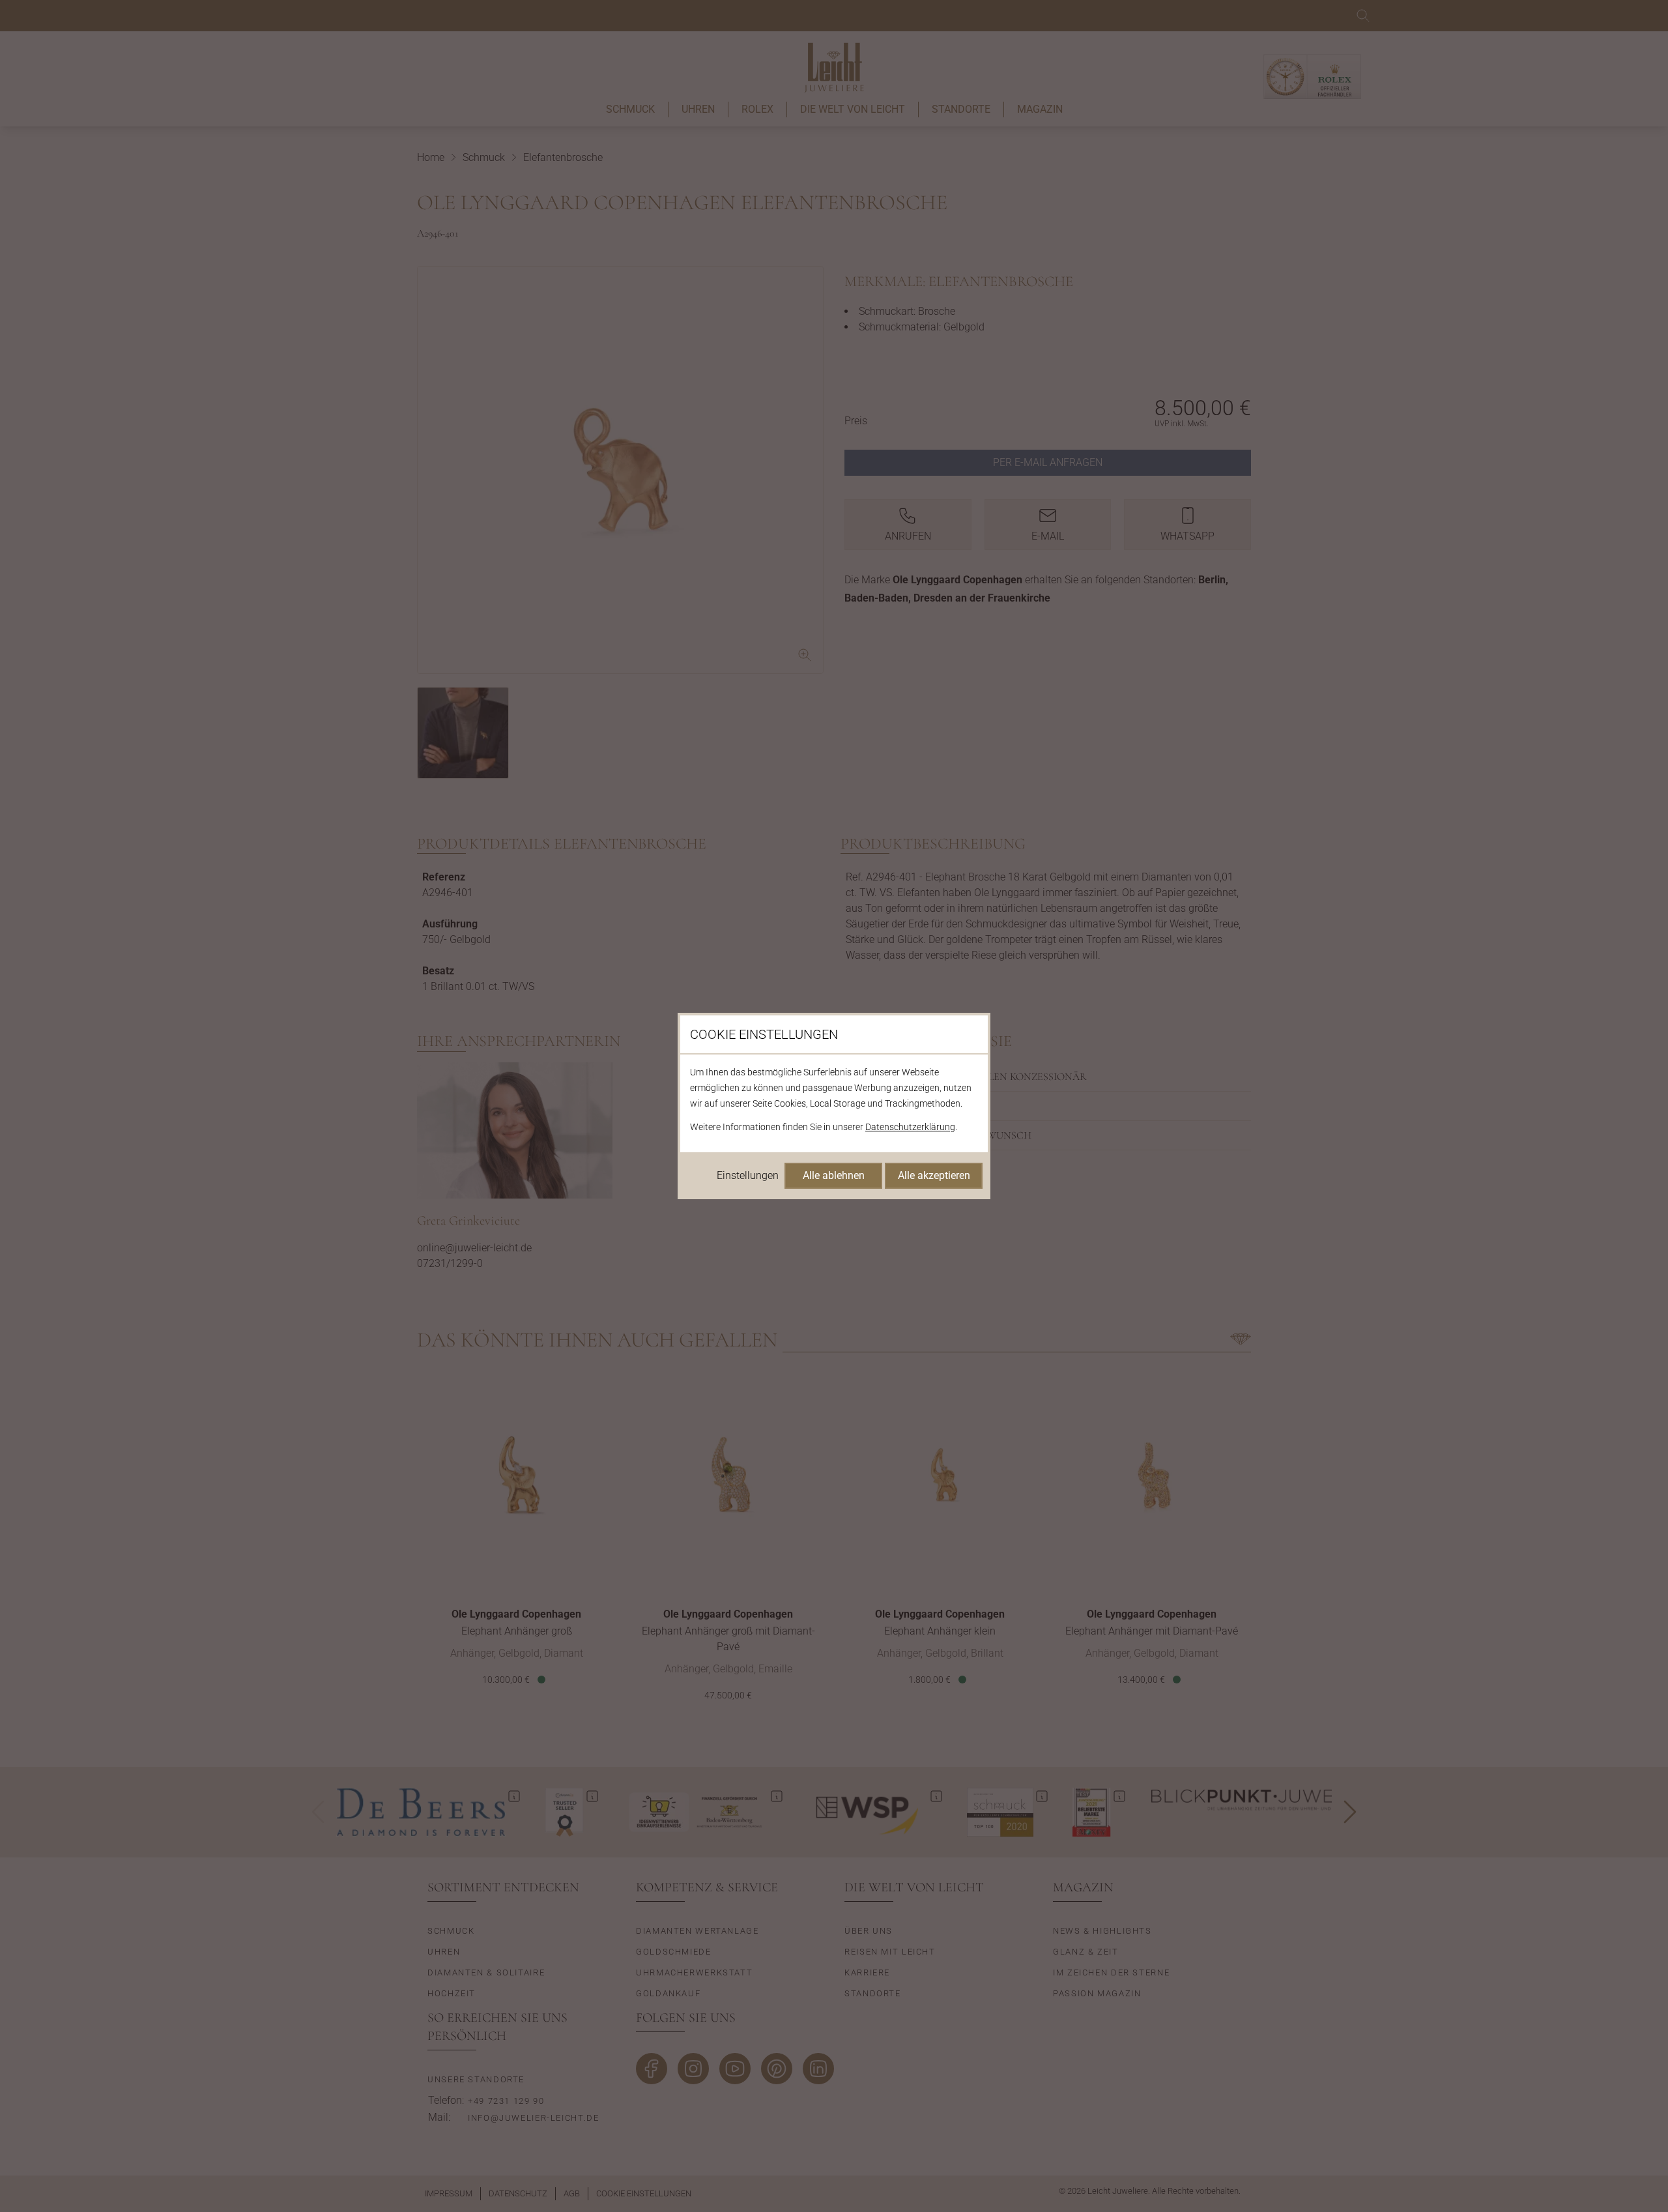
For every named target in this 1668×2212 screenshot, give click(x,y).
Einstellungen (748, 1175)
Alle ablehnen (834, 1175)
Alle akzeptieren (934, 1175)
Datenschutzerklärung (910, 1127)
